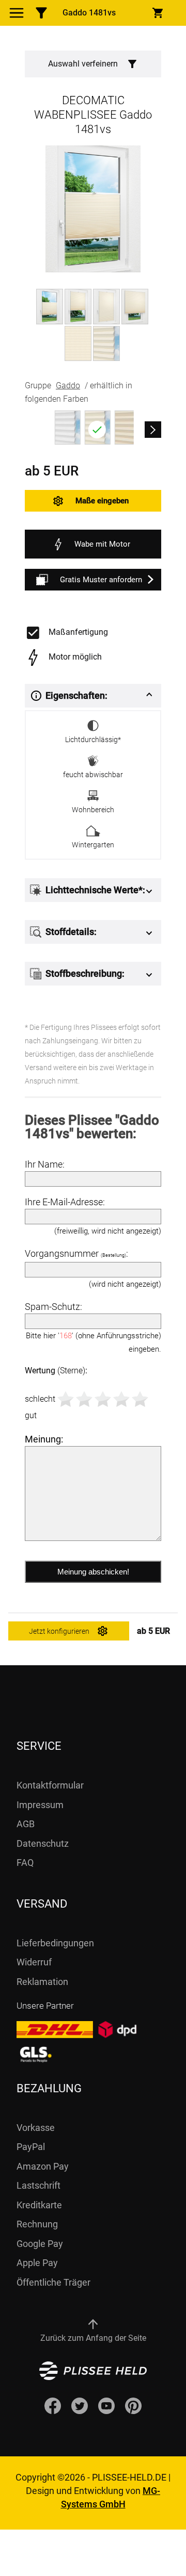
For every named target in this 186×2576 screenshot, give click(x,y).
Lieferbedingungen (55, 1943)
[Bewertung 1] (66, 1399)
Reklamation (42, 1982)
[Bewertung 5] (140, 1399)
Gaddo (68, 385)
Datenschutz (43, 1843)
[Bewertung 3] (103, 1399)
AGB (26, 1824)
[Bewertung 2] (84, 1399)
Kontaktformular (50, 1785)
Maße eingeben (102, 501)
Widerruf (34, 1962)
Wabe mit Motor (102, 544)
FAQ (25, 1863)
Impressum (40, 1805)
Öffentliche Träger (53, 2282)
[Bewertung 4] (121, 1399)
